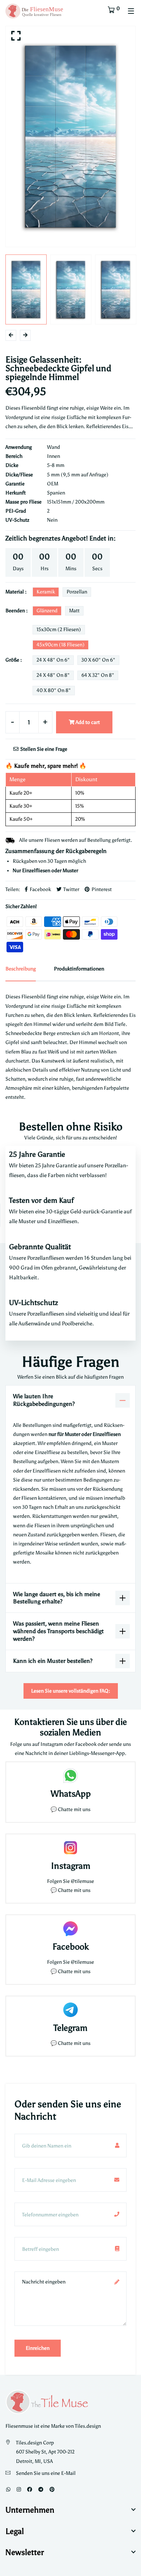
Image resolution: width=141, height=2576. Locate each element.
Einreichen (38, 2348)
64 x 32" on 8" (98, 675)
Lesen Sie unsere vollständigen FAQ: (71, 1691)
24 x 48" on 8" (53, 675)
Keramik (46, 592)
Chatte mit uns (74, 1809)
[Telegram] (41, 2490)
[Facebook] (30, 2490)
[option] (70, 136)
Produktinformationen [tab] (79, 969)
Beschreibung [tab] (21, 969)
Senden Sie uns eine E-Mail (46, 2473)
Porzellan (77, 592)
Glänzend (47, 611)
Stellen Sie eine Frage (43, 749)
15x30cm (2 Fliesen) (59, 629)
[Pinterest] (52, 2490)
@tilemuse (82, 1881)
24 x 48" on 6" (53, 660)
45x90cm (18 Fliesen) (61, 645)
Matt (74, 611)
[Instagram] (19, 2490)
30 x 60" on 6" (98, 660)
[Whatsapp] (8, 2490)
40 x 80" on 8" (54, 690)
